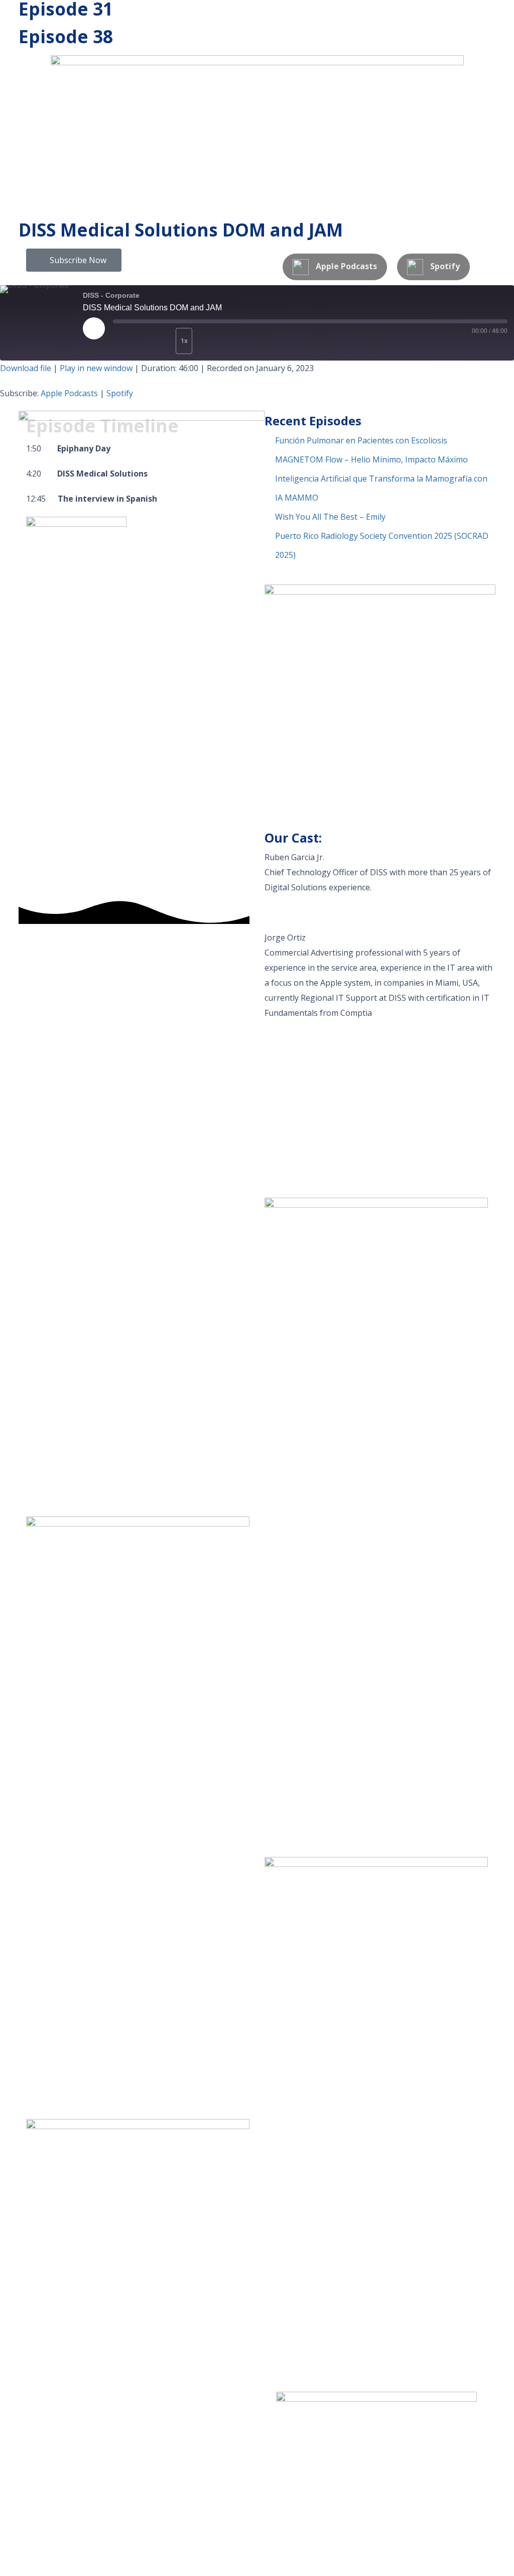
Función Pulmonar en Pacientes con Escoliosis (361, 440)
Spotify (120, 393)
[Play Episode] (94, 328)
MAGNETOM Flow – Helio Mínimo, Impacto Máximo (371, 459)
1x (184, 341)
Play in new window (96, 368)
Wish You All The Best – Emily (330, 517)
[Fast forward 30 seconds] (215, 341)
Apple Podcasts (69, 393)
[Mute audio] (131, 341)
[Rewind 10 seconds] (162, 341)
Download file (26, 368)
